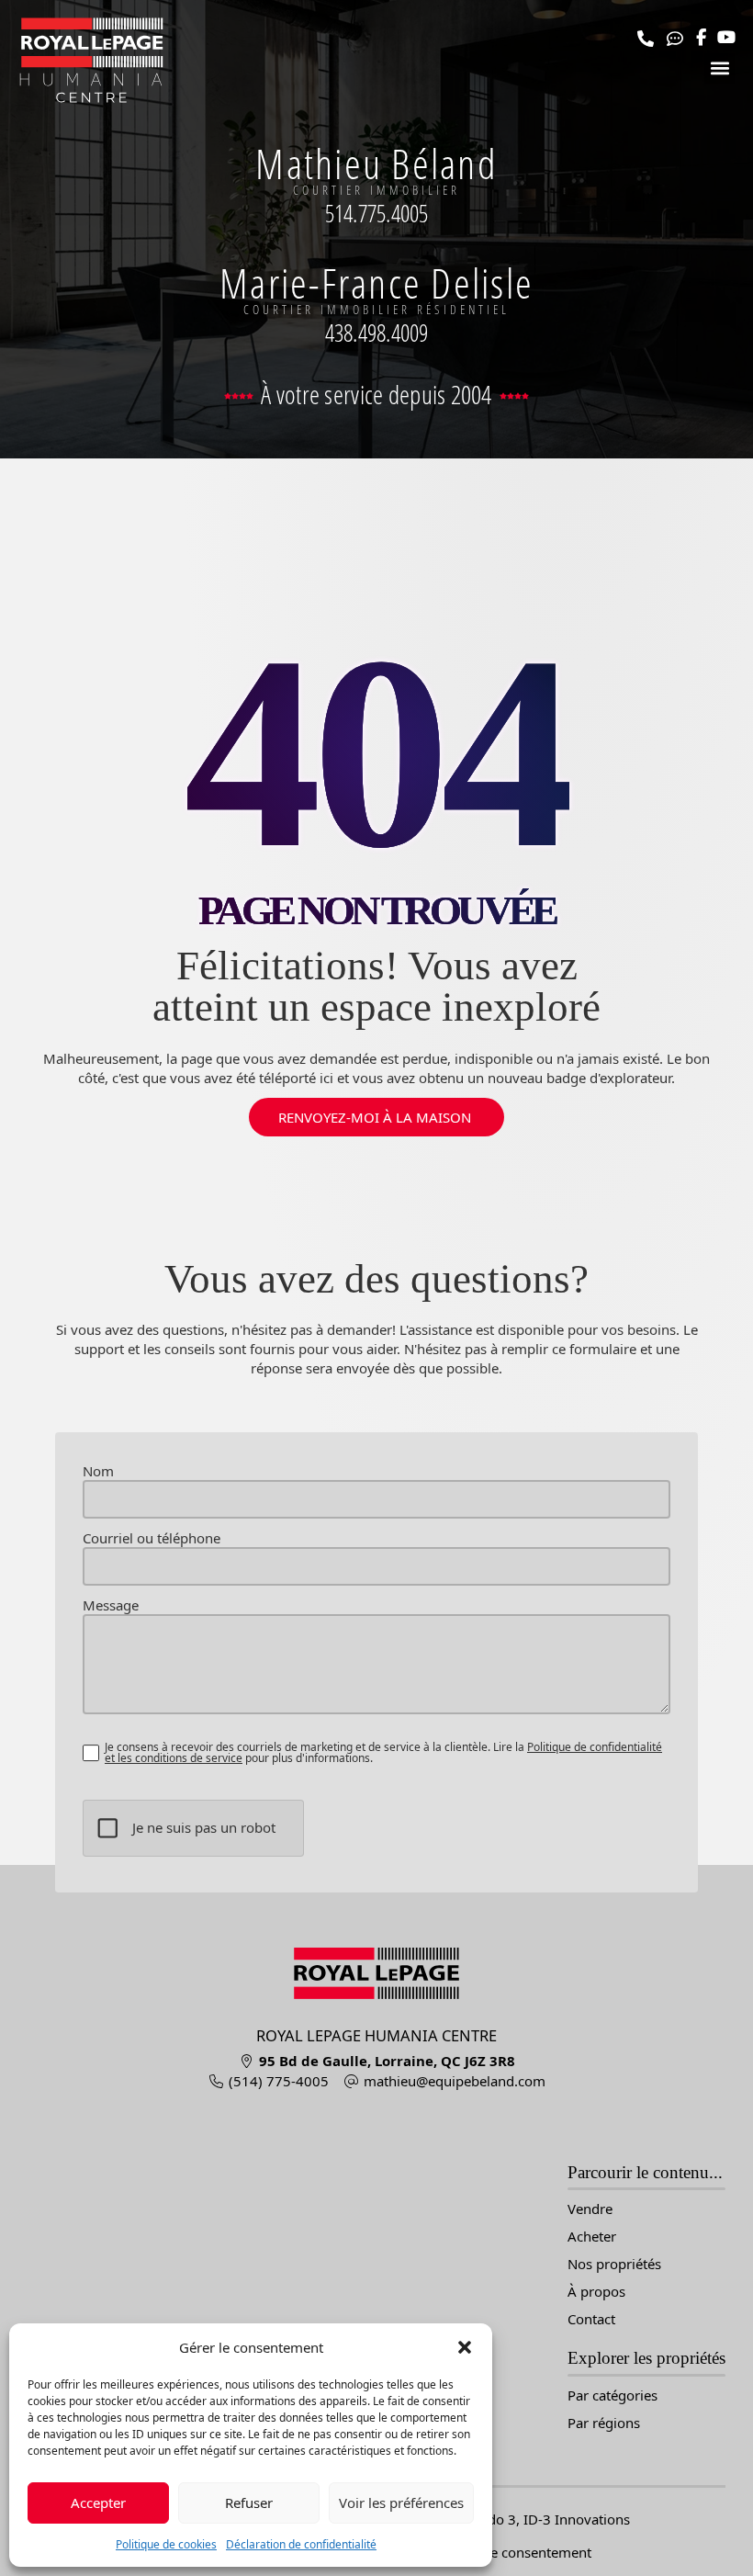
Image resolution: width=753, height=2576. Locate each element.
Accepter (98, 2503)
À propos (596, 2292)
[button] (465, 2347)
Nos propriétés (614, 2264)
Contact (591, 2319)
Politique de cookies (166, 2544)
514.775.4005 (377, 213)
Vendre (590, 2209)
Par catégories (613, 2395)
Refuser (249, 2503)
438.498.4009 (377, 333)
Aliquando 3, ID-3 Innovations (534, 2519)
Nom (98, 1471)
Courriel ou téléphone (152, 1538)
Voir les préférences (401, 2503)
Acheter (592, 2237)
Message (111, 1605)
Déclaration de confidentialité (301, 2544)
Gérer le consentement (519, 2552)
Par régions (604, 2423)
